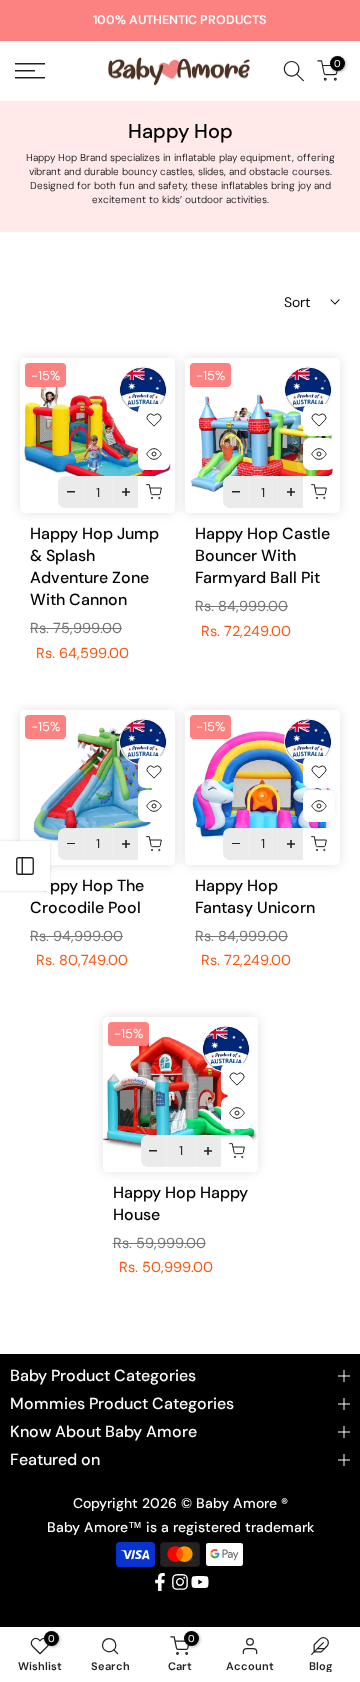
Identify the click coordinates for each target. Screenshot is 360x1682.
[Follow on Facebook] (160, 1582)
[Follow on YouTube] (200, 1582)
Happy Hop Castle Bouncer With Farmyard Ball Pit (262, 555)
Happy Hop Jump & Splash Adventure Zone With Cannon (94, 566)
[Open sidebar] (25, 866)
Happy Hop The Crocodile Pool (87, 896)
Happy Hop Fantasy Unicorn (255, 896)
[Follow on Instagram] (180, 1582)
